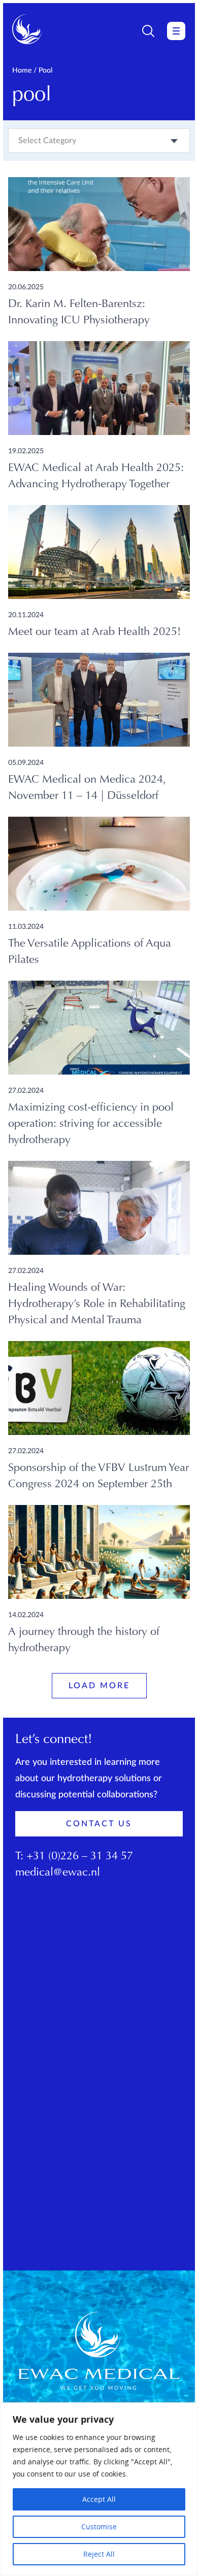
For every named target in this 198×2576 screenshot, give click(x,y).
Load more (99, 1686)
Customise (99, 2527)
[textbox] (47, 141)
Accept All (99, 2499)
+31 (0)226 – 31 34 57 (80, 1857)
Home (22, 71)
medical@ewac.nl (58, 1873)
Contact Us (99, 1824)
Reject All (99, 2554)
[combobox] (99, 141)
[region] (99, 2489)
